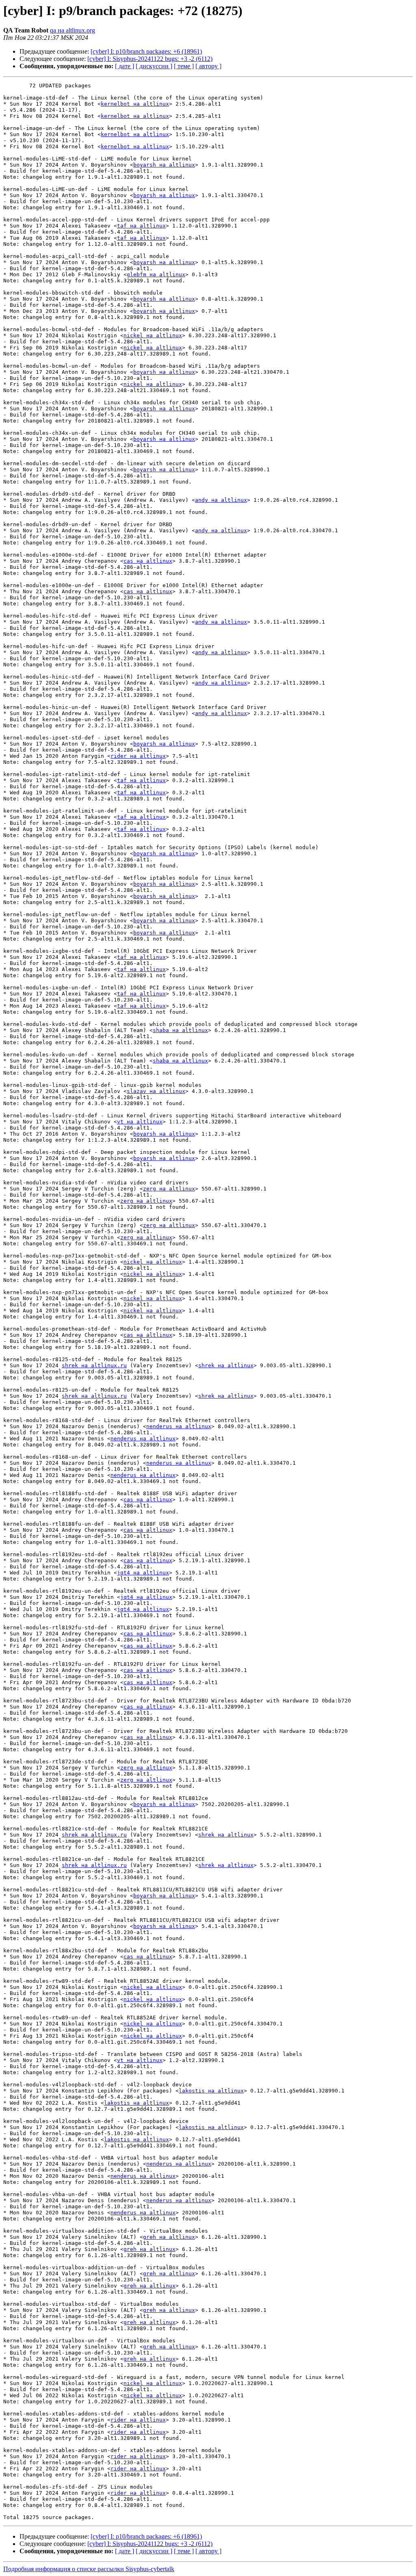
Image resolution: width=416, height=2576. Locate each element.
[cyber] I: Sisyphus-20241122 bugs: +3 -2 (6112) (150, 59)
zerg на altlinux (169, 1189)
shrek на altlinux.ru (94, 1365)
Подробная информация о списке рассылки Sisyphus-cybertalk (89, 2569)
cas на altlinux (148, 561)
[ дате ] (125, 66)
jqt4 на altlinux (143, 1573)
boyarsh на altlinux (164, 165)
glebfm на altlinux (156, 274)
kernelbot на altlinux (135, 104)
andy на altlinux (221, 500)
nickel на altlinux (153, 335)
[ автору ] (208, 66)
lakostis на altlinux (211, 2091)
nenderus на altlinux (179, 1426)
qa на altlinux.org (73, 30)
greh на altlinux (169, 2237)
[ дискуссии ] (154, 66)
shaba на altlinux (180, 1030)
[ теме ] (184, 66)
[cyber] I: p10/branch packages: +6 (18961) (146, 51)
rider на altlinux (138, 756)
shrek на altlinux (226, 1365)
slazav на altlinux (156, 1091)
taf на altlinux (141, 226)
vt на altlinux (140, 1122)
